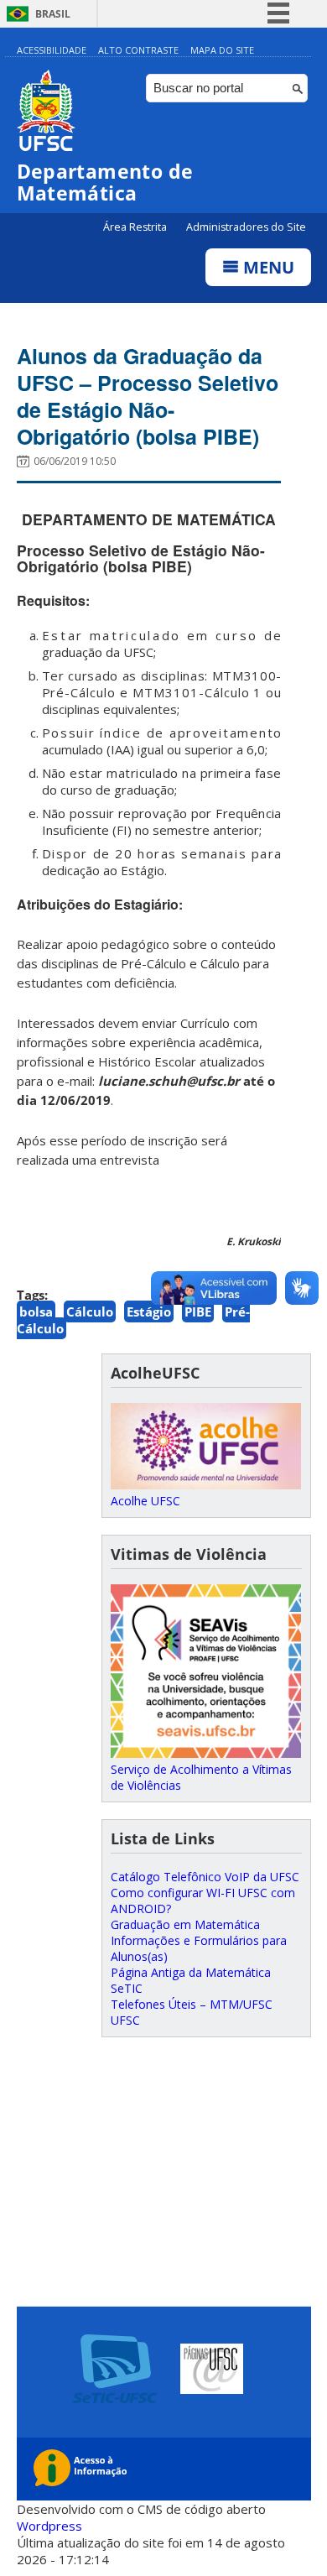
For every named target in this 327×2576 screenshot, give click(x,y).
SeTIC (127, 1988)
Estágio (149, 1311)
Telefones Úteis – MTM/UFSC (192, 2004)
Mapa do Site (222, 50)
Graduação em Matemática (185, 1924)
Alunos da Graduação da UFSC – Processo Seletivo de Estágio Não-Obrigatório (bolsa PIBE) (148, 396)
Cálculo (90, 1311)
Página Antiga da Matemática (191, 1972)
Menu (267, 267)
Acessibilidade (52, 50)
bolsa (36, 1311)
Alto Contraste (138, 50)
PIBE (198, 1311)
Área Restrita (136, 227)
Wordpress (49, 2526)
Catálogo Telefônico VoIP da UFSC (205, 1877)
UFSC (125, 2020)
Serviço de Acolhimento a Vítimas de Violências (201, 1777)
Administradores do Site (246, 227)
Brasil (53, 14)
